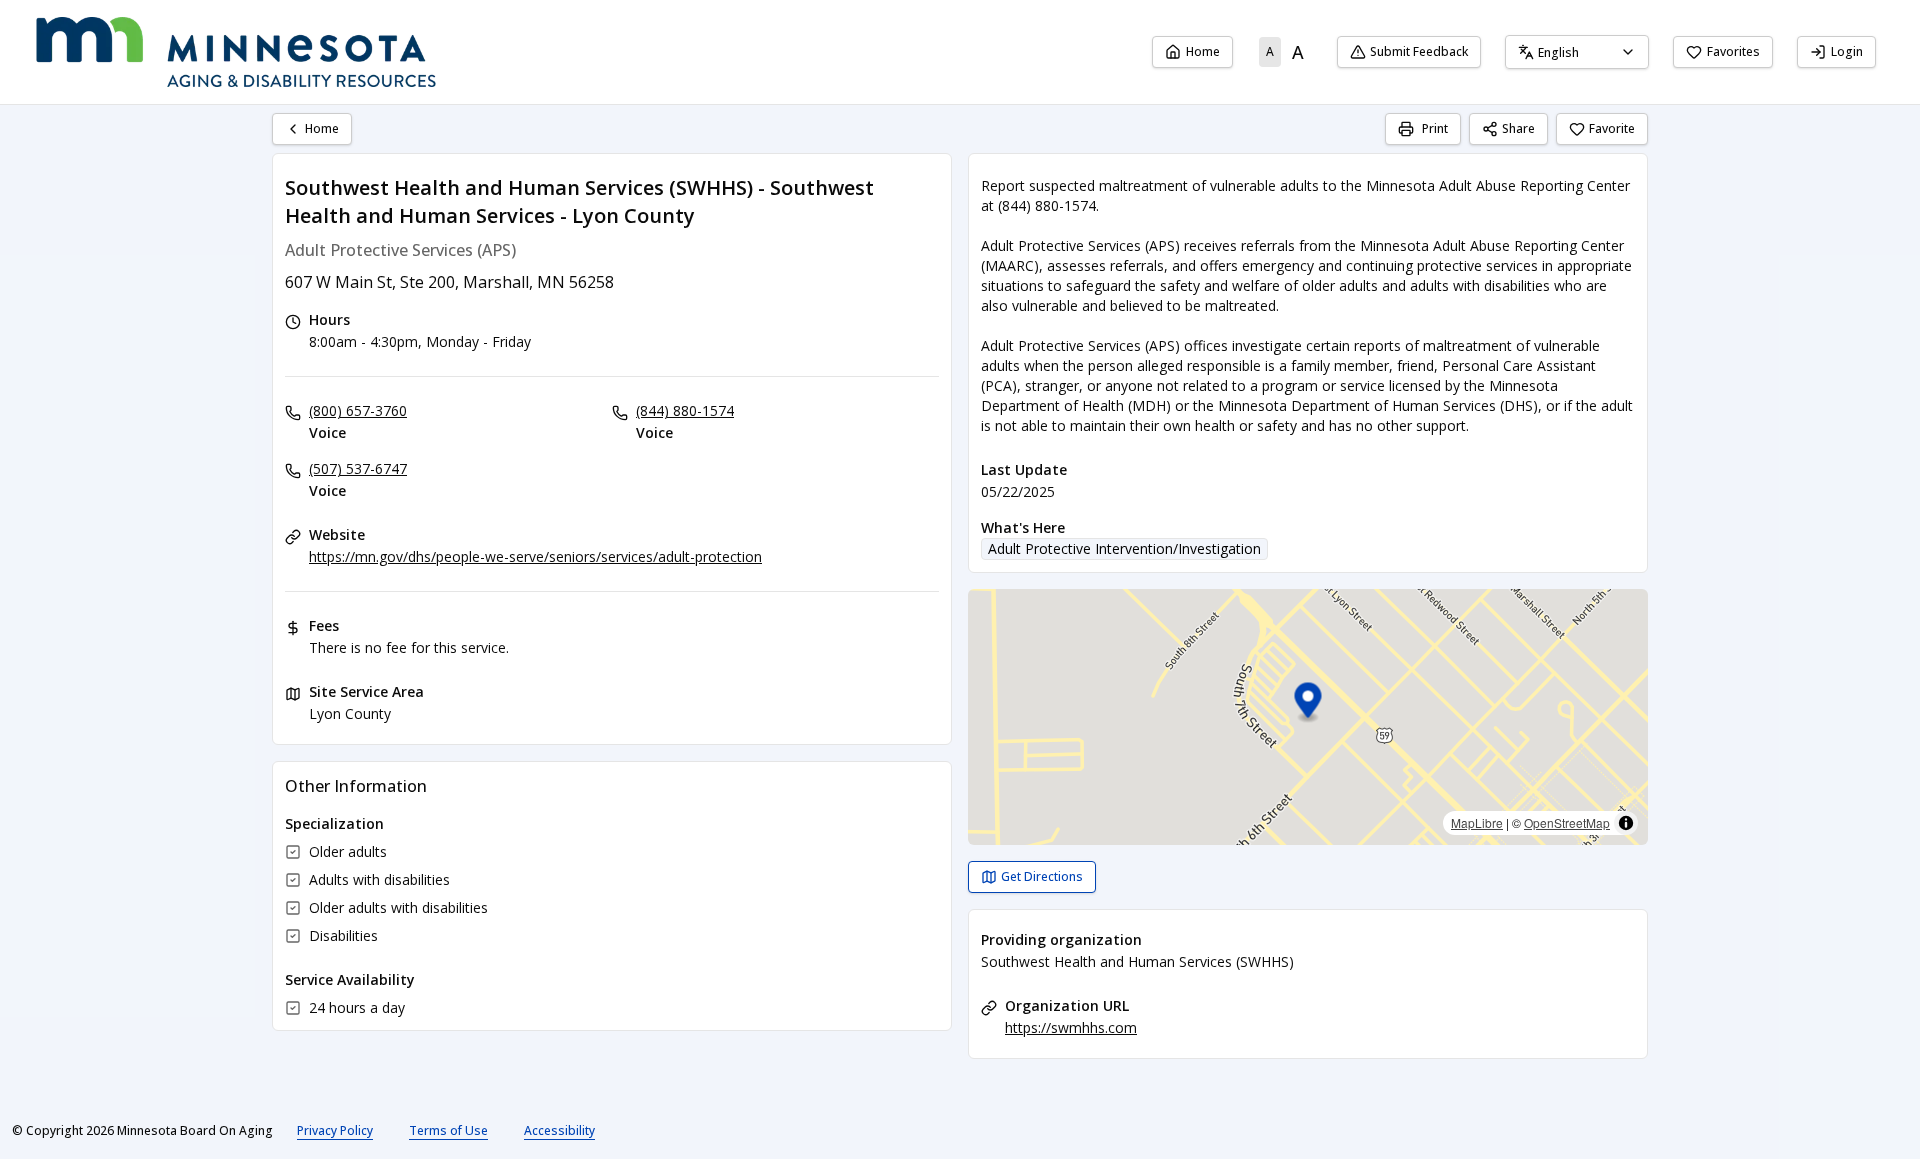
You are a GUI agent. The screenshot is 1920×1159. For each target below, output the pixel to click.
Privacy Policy (335, 1130)
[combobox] (1577, 52)
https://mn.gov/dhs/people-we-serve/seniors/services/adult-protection (535, 556)
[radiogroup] (1285, 52)
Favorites (1733, 51)
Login (1847, 51)
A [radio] (1270, 51)
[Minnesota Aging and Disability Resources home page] (236, 52)
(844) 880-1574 (685, 410)
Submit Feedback (1419, 51)
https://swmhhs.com (1071, 1027)
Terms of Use (448, 1130)
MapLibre (1477, 822)
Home (1203, 51)
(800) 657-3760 (358, 410)
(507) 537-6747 (358, 468)
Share (1518, 128)
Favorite (1612, 128)
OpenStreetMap (1567, 822)
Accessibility (559, 1130)
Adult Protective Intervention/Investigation (1124, 548)
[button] (1308, 703)
